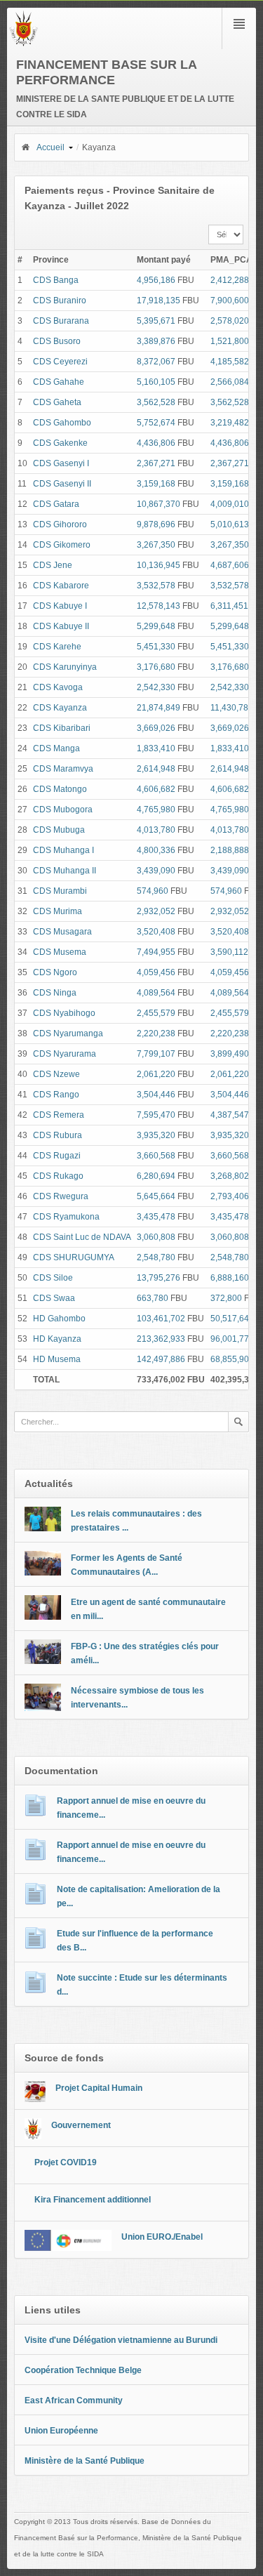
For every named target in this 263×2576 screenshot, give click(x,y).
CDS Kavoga (58, 687)
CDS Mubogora (63, 810)
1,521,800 (230, 341)
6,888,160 (230, 1278)
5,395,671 (156, 321)
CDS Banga (56, 280)
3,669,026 (156, 728)
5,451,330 (156, 647)
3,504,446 (156, 1095)
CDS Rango (56, 1095)
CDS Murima (58, 911)
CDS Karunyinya (65, 667)
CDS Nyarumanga (68, 1033)
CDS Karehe (57, 647)
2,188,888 (230, 850)
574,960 (153, 891)
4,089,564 (156, 993)
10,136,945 (159, 565)
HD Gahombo (59, 1319)
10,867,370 (159, 504)
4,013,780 (156, 830)
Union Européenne (61, 2431)
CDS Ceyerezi (60, 362)
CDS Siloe (53, 1278)
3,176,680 (156, 667)
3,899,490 (230, 1054)
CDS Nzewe (56, 1074)
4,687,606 (230, 565)
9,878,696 (156, 524)
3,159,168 (156, 484)
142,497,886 (161, 1359)
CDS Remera (59, 1115)
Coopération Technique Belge (83, 2370)
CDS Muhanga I (63, 850)
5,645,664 (156, 1196)
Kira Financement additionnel (93, 2200)
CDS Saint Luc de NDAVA (82, 1237)
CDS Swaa (54, 1298)
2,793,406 (230, 1196)
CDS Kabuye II (61, 626)
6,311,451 (229, 606)
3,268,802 (230, 1176)
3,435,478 (156, 1217)
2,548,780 (156, 1257)
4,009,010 (230, 504)
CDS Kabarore (61, 586)
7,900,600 (230, 300)
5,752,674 (156, 423)
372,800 (226, 1298)
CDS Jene (53, 565)
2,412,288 (230, 280)
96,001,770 (232, 1339)
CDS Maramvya (63, 769)
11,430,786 (232, 708)
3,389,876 (156, 341)
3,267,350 (156, 545)
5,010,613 (230, 524)
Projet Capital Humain (99, 2088)
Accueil (50, 147)
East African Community (74, 2400)
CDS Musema (60, 952)
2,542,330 (156, 687)
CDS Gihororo (60, 524)
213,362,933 (161, 1339)
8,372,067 (156, 362)
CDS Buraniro (60, 300)
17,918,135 (159, 300)
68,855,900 (232, 1359)
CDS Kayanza (60, 708)
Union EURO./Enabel (162, 2237)
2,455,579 (156, 1013)
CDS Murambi (60, 891)
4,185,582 (230, 362)
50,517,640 (232, 1319)
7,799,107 (156, 1054)
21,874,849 (159, 708)
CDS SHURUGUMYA (74, 1257)
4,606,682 (156, 789)
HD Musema (57, 1359)
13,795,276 (159, 1278)
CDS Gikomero (62, 545)
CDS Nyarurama (65, 1054)
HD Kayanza (57, 1339)
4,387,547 (230, 1115)
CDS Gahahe (59, 382)
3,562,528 (156, 402)
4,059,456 (156, 972)
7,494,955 (156, 952)
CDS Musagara (62, 932)
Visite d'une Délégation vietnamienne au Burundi (121, 2340)
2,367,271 (156, 463)
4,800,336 (156, 850)
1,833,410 (156, 748)
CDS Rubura (58, 1135)
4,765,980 (156, 810)
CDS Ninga (55, 993)
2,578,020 (230, 321)
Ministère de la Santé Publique (85, 2461)
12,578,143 (159, 606)
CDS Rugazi (57, 1156)
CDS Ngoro (55, 972)
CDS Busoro (57, 341)
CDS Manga (56, 748)
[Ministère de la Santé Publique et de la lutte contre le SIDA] (23, 44)
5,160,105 (156, 382)
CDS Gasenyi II (62, 484)
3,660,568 (156, 1156)
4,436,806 (156, 443)
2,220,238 (156, 1033)
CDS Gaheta (57, 402)
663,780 (153, 1298)
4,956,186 (156, 280)
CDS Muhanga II (65, 871)
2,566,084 (230, 382)
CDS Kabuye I (60, 606)
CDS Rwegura (61, 1196)
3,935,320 (156, 1135)
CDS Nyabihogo (64, 1013)
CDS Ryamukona (66, 1217)
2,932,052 (156, 911)
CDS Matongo (60, 789)
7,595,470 (156, 1115)
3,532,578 (156, 586)
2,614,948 (156, 769)
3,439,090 (156, 871)
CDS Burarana (61, 321)
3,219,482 (230, 423)
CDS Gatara (56, 504)
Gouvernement (81, 2125)
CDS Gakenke (60, 443)
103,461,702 (161, 1319)
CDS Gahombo (62, 423)
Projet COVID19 (66, 2162)
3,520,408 (156, 932)
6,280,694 (156, 1176)
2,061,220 (156, 1074)
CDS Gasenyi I (61, 463)
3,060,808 (156, 1237)
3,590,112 (229, 952)
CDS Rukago (58, 1176)
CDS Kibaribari (62, 728)
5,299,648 (156, 626)
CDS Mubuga (59, 830)
